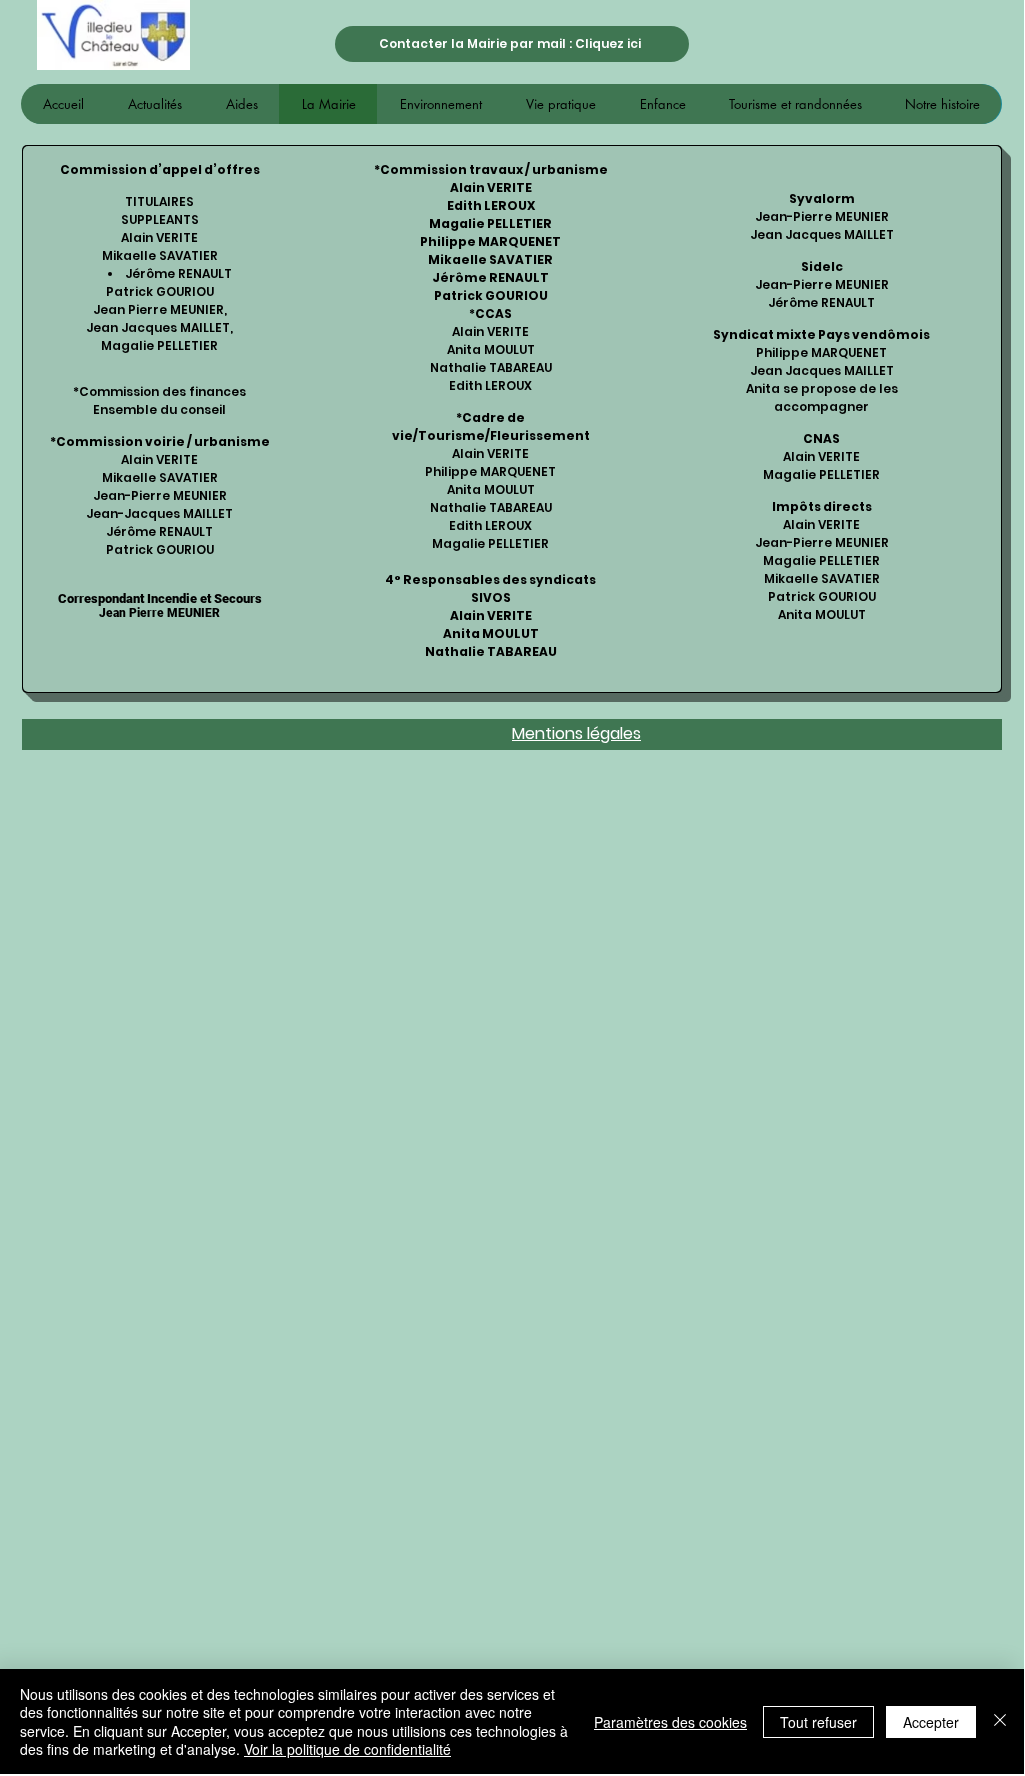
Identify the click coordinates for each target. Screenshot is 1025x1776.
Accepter (931, 1722)
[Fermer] (1000, 1721)
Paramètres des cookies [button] (670, 1722)
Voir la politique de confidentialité (347, 1749)
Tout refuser (818, 1722)
